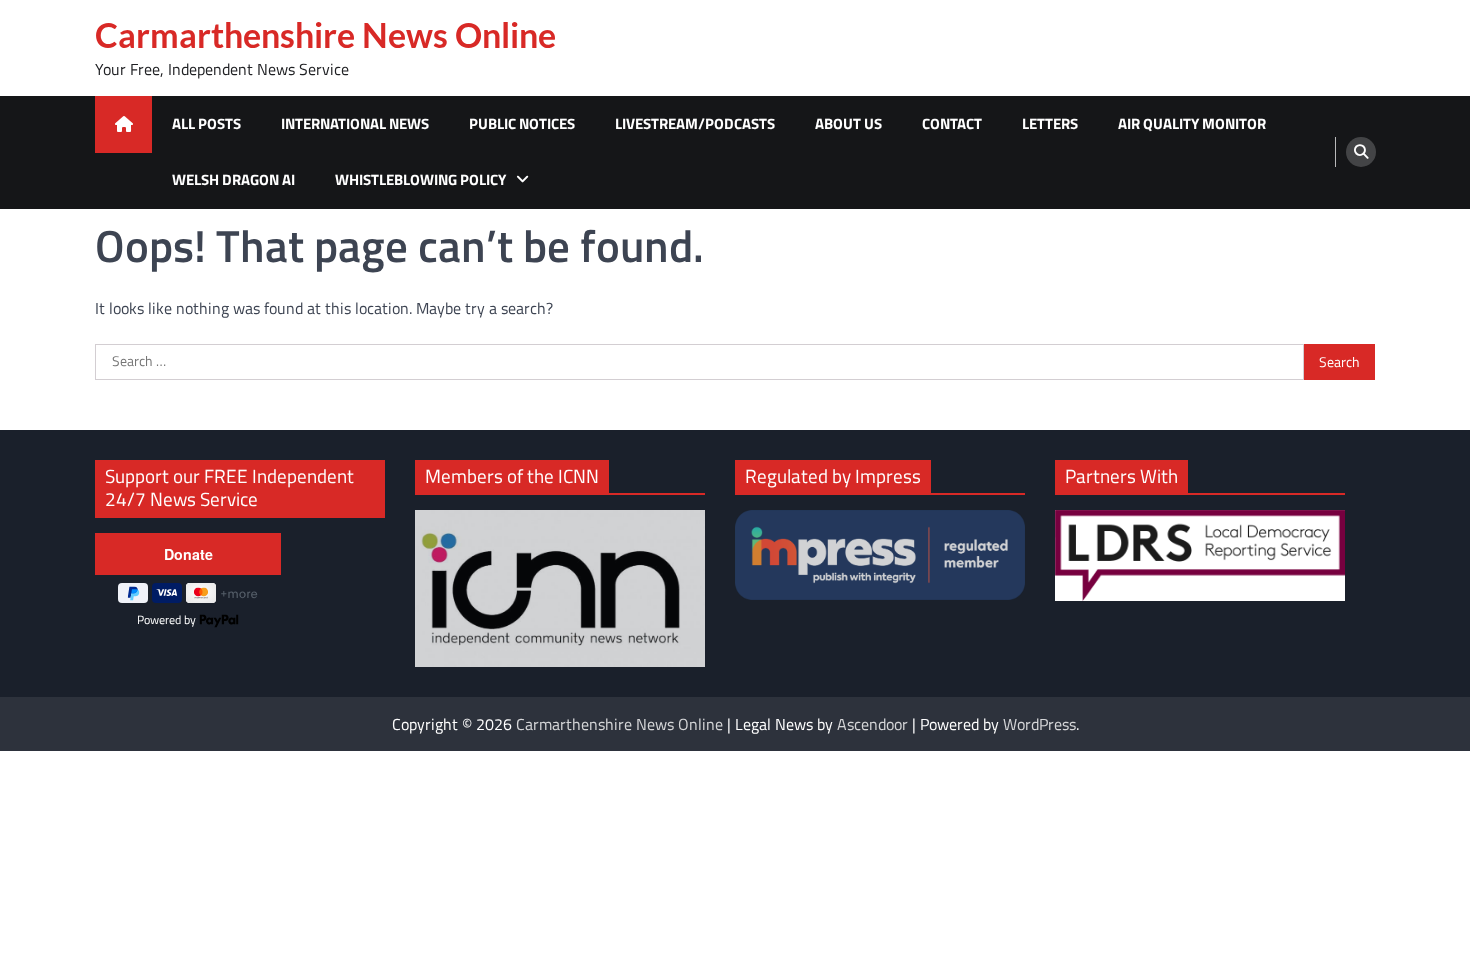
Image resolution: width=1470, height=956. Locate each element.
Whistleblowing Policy (420, 179)
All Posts (206, 123)
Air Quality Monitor (1192, 123)
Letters (1050, 123)
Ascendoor (872, 724)
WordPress (1039, 724)
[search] (1361, 152)
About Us (848, 123)
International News (355, 123)
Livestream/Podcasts (695, 123)
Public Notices (522, 123)
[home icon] (123, 124)
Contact (952, 123)
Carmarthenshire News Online (325, 35)
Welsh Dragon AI (233, 179)
